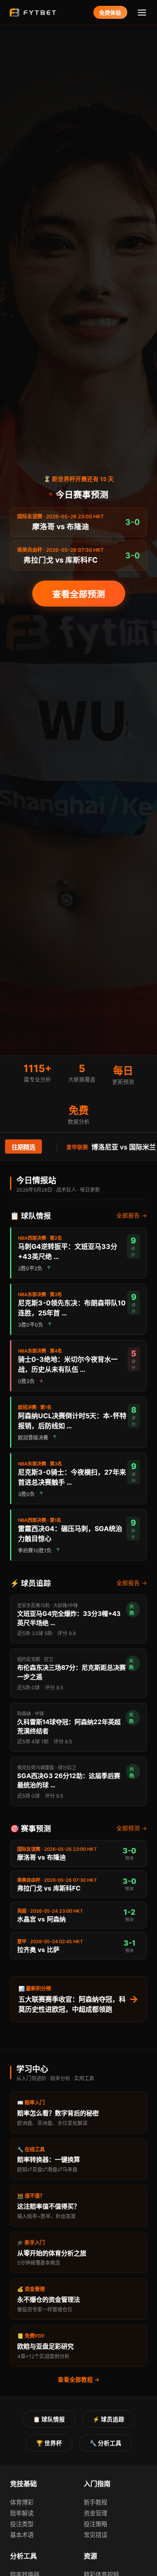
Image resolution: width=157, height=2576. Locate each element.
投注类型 (22, 2524)
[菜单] (142, 12)
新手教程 (95, 2502)
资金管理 (95, 2513)
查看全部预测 (79, 594)
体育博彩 (22, 2502)
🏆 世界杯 (49, 2443)
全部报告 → (132, 1215)
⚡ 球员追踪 (108, 2419)
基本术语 (22, 2535)
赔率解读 (22, 2513)
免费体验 (110, 13)
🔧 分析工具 (106, 2443)
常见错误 (95, 2535)
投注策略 (95, 2524)
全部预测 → (132, 1828)
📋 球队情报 (49, 2419)
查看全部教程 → (79, 2380)
